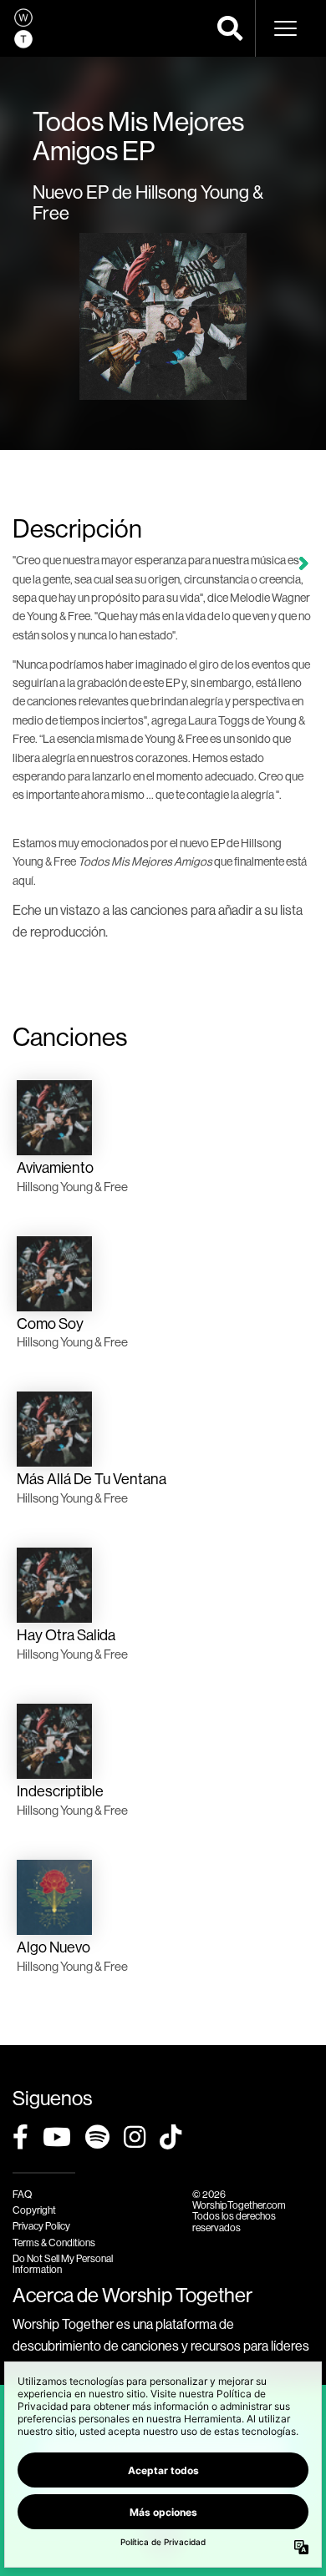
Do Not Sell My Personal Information (63, 2264)
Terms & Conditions (54, 2243)
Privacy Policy (41, 2226)
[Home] (23, 28)
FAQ (22, 2194)
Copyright (34, 2210)
